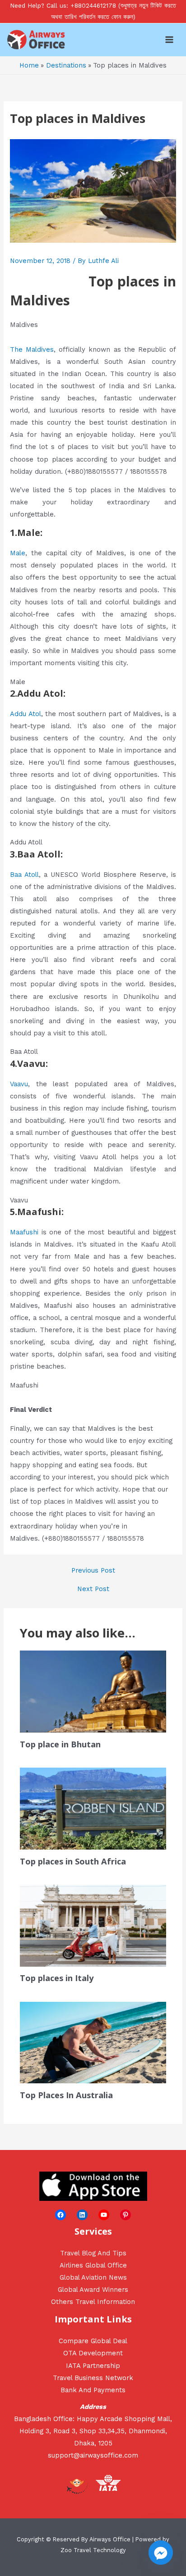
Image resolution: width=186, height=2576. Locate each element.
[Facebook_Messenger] (161, 2553)
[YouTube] (104, 2215)
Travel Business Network (93, 2378)
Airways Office (110, 2539)
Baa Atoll (24, 875)
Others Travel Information (93, 2302)
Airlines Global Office (93, 2265)
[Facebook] (60, 2215)
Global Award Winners (93, 2290)
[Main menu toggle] (169, 40)
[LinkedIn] (82, 2215)
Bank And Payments (93, 2390)
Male (18, 553)
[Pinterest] (126, 2215)
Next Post (93, 1589)
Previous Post (93, 1571)
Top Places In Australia (66, 2095)
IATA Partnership (93, 2366)
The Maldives (32, 349)
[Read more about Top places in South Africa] (93, 1808)
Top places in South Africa (73, 1861)
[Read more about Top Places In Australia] (93, 2042)
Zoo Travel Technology (93, 2550)
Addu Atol (25, 714)
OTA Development (93, 2353)
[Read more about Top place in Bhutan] (93, 1691)
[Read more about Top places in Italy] (93, 1925)
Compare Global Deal (93, 2341)
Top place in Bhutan (60, 1744)
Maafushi (24, 1232)
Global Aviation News (93, 2277)
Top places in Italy (57, 1978)
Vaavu (19, 1084)
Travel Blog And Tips (93, 2253)
